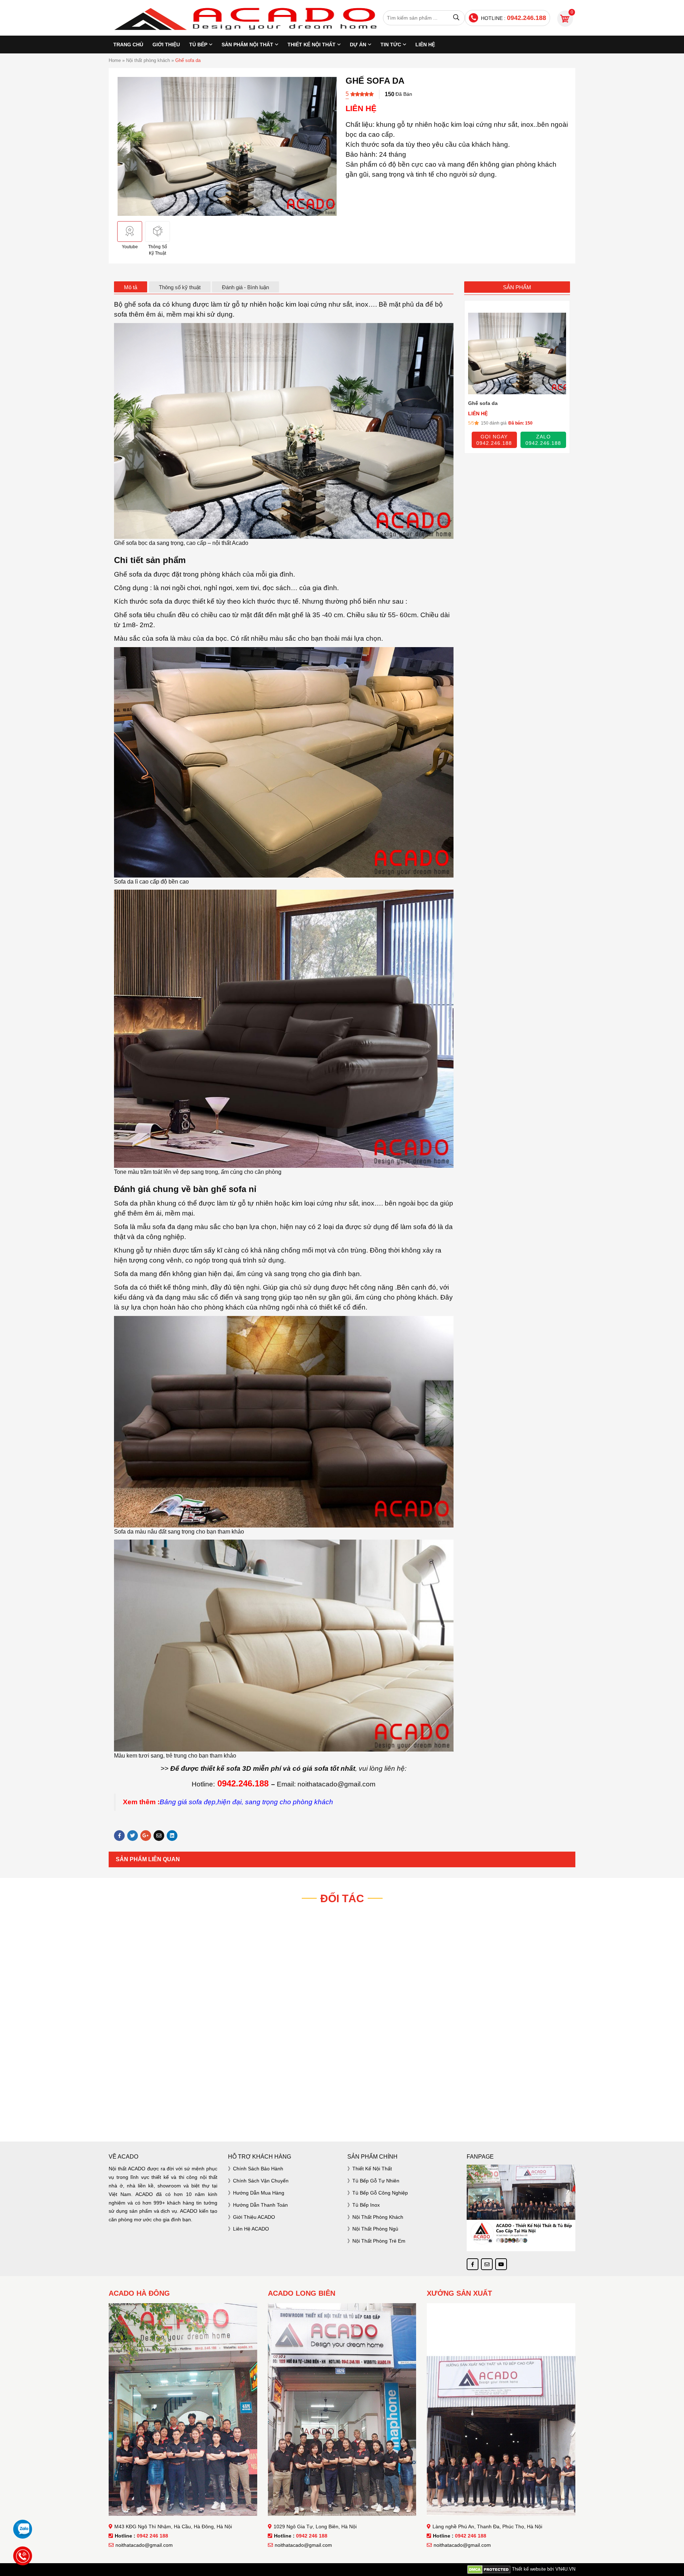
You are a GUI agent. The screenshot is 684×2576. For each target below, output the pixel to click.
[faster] (342, 2111)
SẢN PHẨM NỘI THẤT (247, 45)
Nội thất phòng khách (148, 60)
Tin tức (391, 45)
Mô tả (131, 287)
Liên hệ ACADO (251, 2229)
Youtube (130, 247)
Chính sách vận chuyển (261, 2181)
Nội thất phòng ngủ (375, 2229)
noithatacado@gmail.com (144, 2545)
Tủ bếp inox (366, 2205)
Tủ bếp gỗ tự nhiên (376, 2181)
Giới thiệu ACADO (254, 2217)
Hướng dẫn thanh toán (260, 2205)
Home (115, 60)
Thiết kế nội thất (372, 2169)
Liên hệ (425, 45)
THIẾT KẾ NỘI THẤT (312, 45)
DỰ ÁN (358, 45)
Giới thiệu (166, 45)
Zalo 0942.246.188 (543, 439)
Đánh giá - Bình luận (245, 287)
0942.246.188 (527, 18)
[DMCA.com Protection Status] (489, 2569)
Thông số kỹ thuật (180, 287)
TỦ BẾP (198, 45)
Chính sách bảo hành (258, 2169)
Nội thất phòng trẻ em (379, 2241)
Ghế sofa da (483, 403)
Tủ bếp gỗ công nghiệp (380, 2193)
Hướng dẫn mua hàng (259, 2193)
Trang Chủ (128, 45)
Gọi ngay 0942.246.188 (494, 439)
